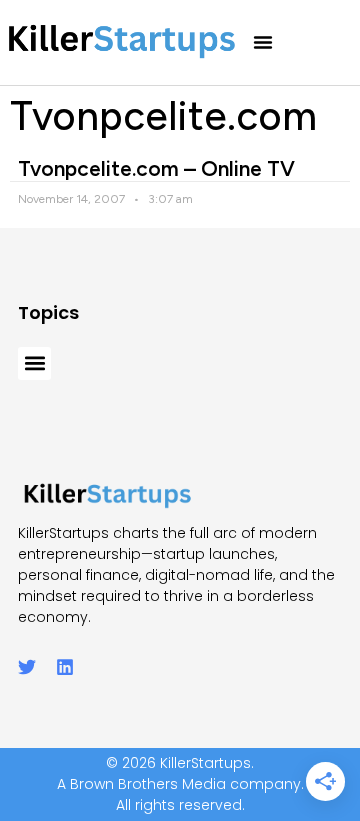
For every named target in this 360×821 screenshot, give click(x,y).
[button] (263, 42)
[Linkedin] (65, 667)
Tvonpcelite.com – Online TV (156, 168)
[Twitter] (27, 667)
